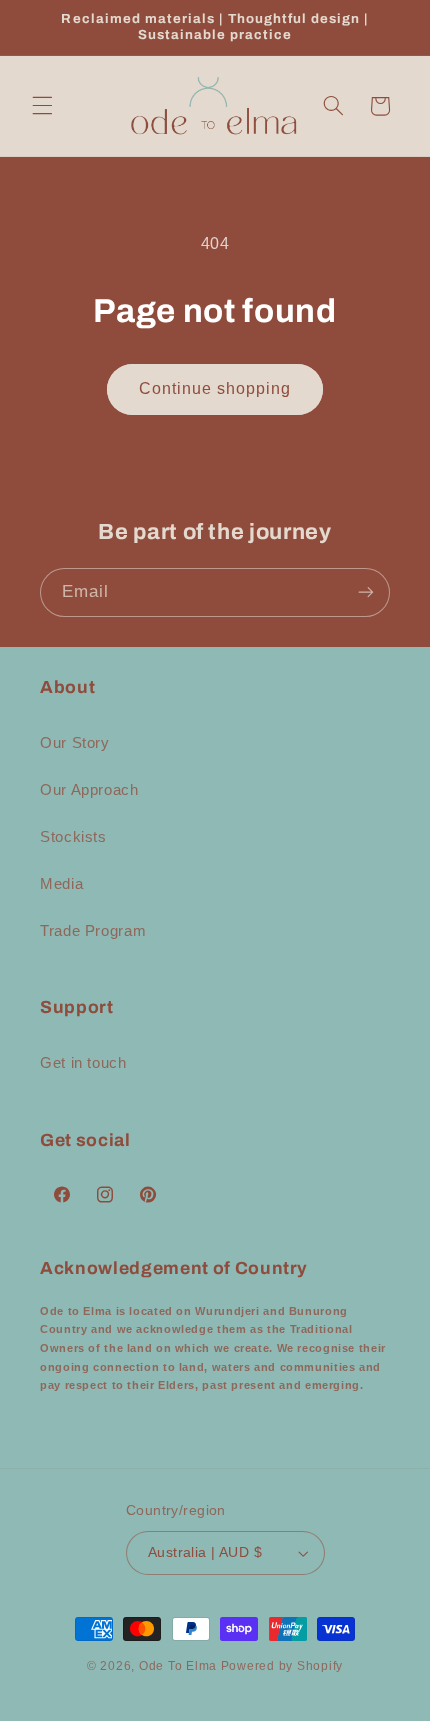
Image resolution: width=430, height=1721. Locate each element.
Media (61, 884)
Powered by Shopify (282, 1666)
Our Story (75, 743)
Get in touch (83, 1063)
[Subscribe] (366, 592)
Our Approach (89, 790)
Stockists (73, 837)
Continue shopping (215, 388)
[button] (42, 106)
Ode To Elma (178, 1666)
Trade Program (93, 931)
